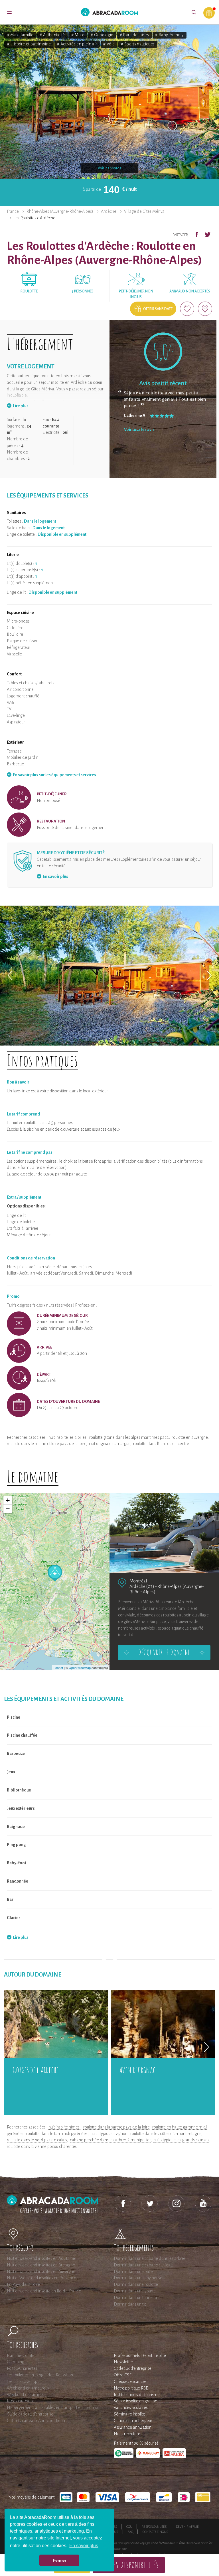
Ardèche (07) (142, 1586)
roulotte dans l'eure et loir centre (161, 1444)
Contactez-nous (155, 2532)
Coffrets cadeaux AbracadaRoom (37, 2421)
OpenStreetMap (80, 1668)
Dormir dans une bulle (133, 2272)
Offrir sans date (158, 309)
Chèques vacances (130, 2382)
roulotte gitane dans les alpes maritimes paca (129, 1437)
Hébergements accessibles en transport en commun (53, 2408)
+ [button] (8, 1500)
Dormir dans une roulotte (136, 2284)
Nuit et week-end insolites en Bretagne (41, 2265)
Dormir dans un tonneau (135, 2298)
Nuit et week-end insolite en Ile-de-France (44, 2291)
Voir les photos (109, 168)
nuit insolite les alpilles (67, 1437)
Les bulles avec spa (23, 2382)
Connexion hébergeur (133, 2421)
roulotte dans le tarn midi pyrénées (57, 2134)
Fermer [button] (59, 2560)
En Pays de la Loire (23, 2284)
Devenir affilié (187, 2527)
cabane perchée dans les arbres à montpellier (110, 2140)
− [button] (8, 1509)
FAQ (130, 2532)
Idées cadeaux (20, 2401)
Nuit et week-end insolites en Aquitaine (41, 2258)
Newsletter (123, 2362)
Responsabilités (154, 2527)
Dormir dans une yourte (135, 2291)
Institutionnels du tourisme (137, 2395)
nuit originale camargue (110, 1444)
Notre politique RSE (131, 2388)
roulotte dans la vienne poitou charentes (42, 2146)
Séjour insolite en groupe (135, 2401)
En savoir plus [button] (84, 2546)
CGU (129, 2527)
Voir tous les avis (139, 430)
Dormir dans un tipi (131, 2304)
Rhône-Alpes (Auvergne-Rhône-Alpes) (60, 211)
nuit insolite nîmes (64, 2127)
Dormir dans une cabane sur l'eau (143, 2265)
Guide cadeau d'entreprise (30, 2414)
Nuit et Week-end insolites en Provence (41, 2278)
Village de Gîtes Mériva (144, 211)
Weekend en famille (25, 2395)
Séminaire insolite (129, 2414)
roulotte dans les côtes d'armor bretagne (166, 2134)
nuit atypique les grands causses (181, 2140)
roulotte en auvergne (190, 1437)
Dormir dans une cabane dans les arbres (150, 2258)
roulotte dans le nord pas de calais (37, 2140)
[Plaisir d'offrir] (209, 13)
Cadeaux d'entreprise (133, 2368)
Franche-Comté (21, 2356)
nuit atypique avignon (109, 2134)
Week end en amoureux (28, 2388)
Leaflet (58, 1668)
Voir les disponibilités (129, 2565)
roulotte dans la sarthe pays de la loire (116, 2127)
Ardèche (109, 211)
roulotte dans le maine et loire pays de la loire (46, 1444)
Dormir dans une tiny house (138, 2278)
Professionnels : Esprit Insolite (140, 2356)
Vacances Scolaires (131, 2408)
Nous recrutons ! (128, 2434)
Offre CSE (123, 2375)
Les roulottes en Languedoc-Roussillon (40, 2375)
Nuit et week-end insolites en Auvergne (41, 2272)
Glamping (16, 2362)
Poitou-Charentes (22, 2368)
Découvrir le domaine (164, 1652)
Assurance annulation (133, 2427)
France (13, 211)
